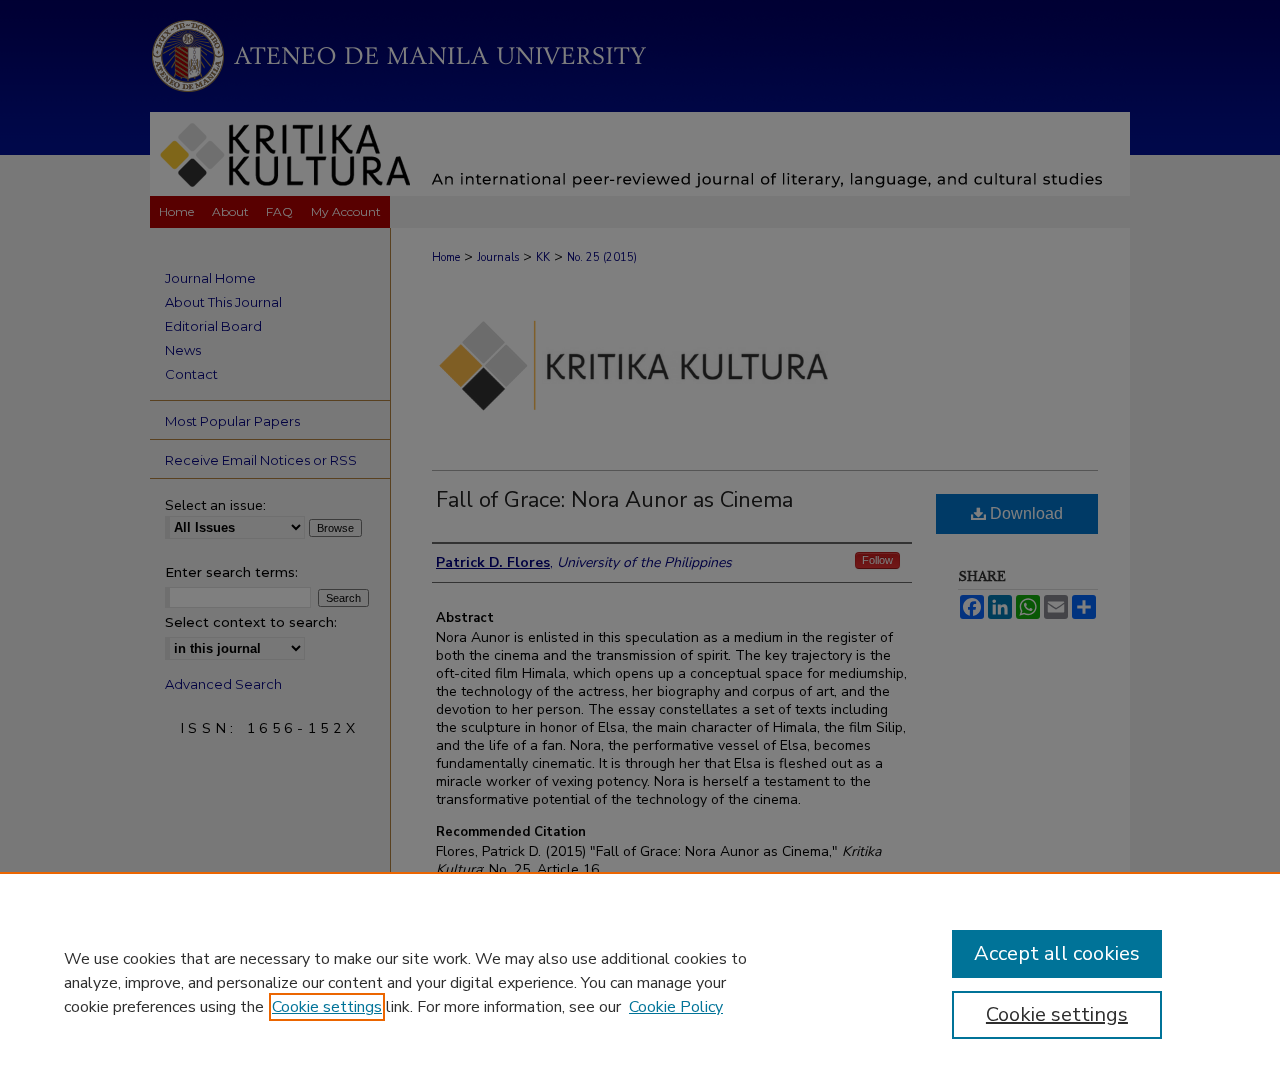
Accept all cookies (1057, 953)
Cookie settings (327, 1007)
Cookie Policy (676, 1007)
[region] (640, 982)
